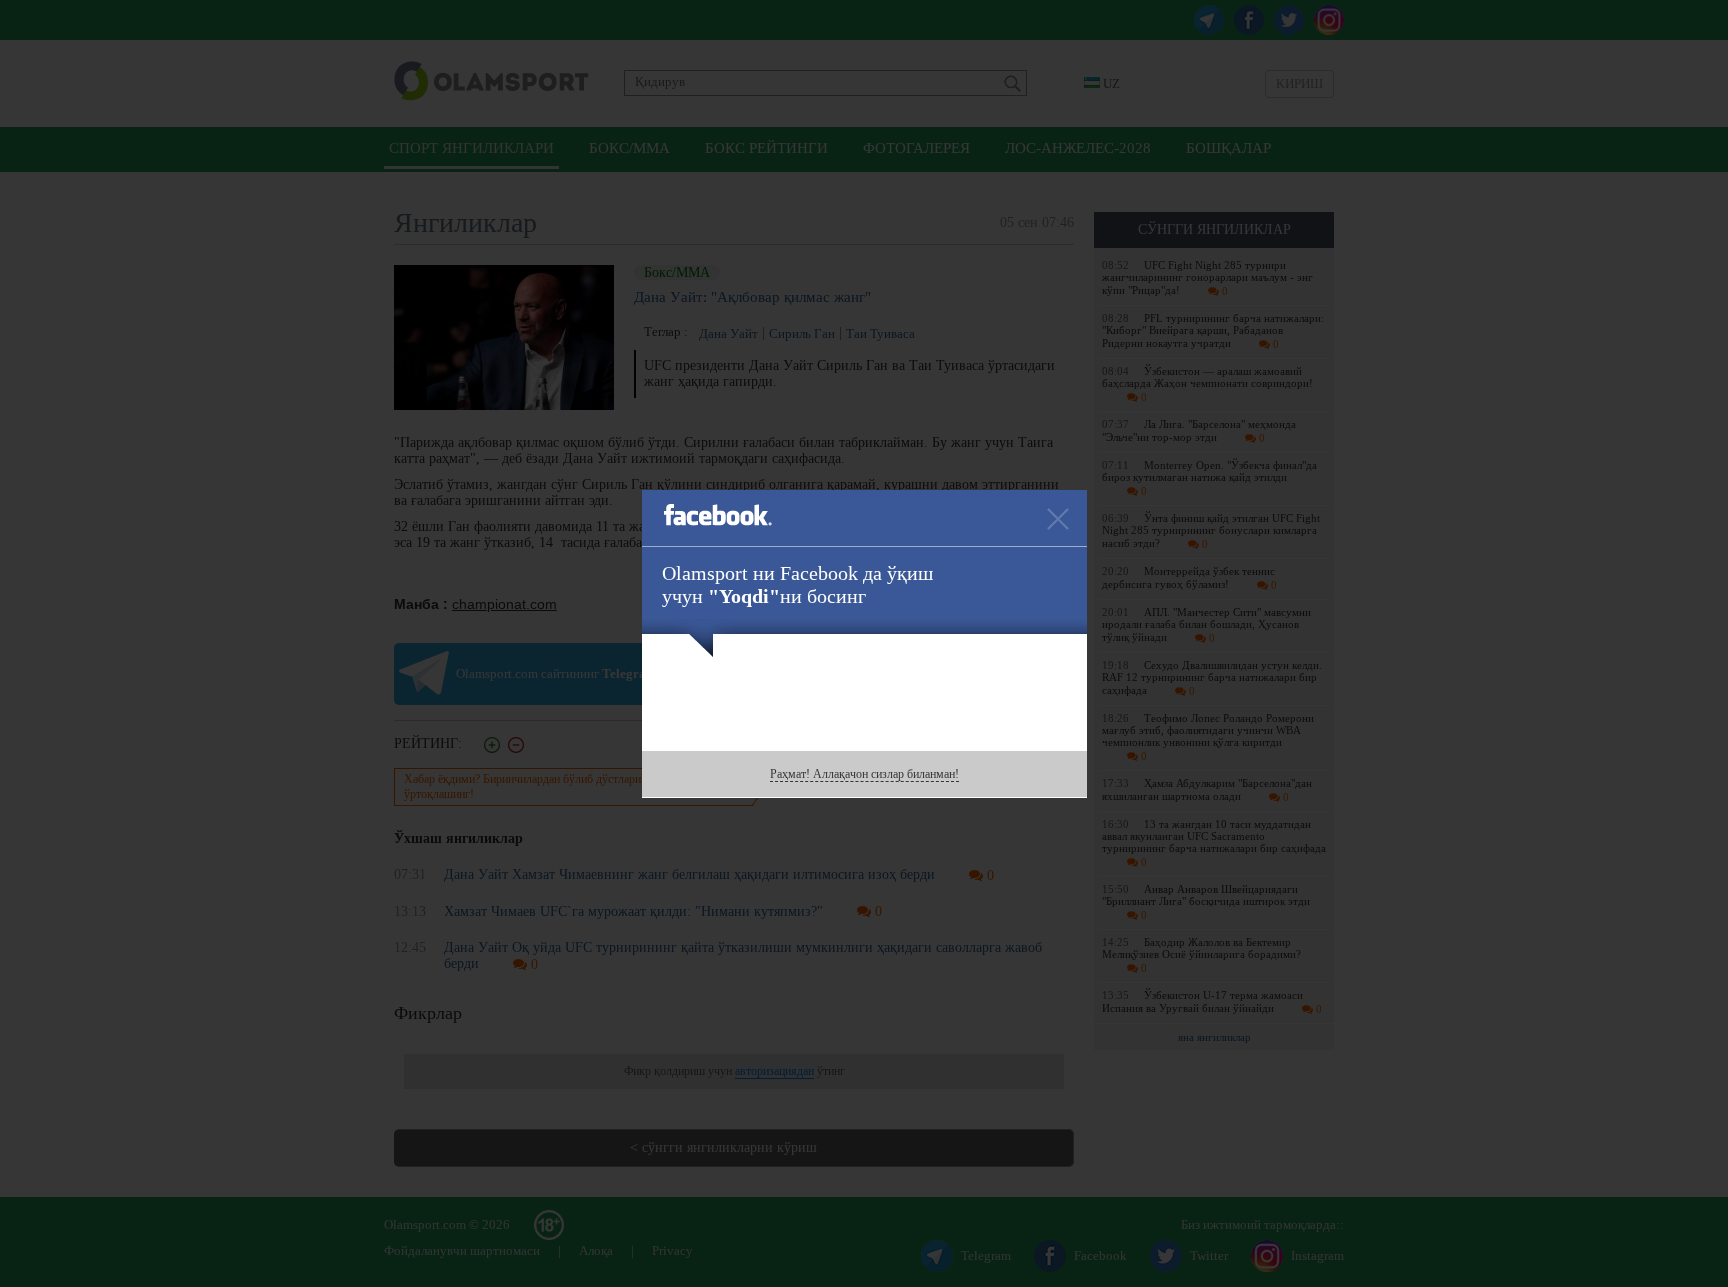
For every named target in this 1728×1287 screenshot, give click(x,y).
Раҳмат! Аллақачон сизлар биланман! (864, 774)
